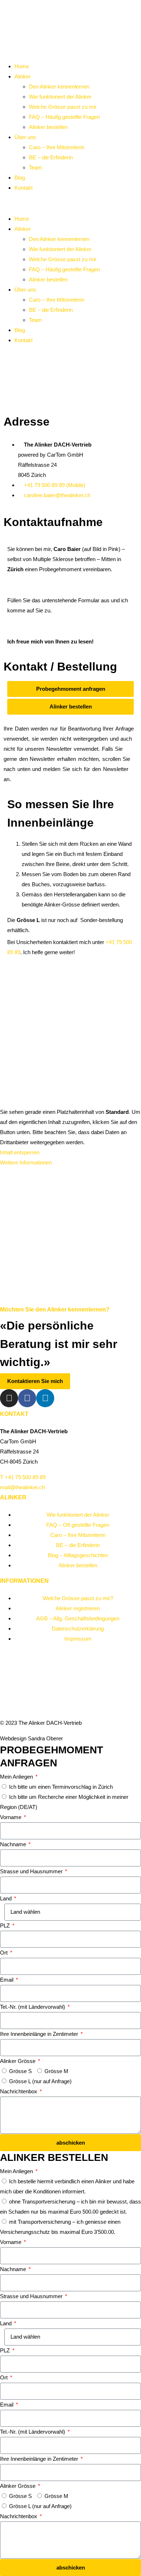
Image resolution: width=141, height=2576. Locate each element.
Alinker (23, 76)
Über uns (25, 137)
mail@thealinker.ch (22, 1487)
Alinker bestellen (48, 127)
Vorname (11, 1817)
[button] (70, 203)
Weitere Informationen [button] (26, 1162)
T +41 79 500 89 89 (23, 1477)
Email (7, 1980)
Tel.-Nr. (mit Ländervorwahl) (33, 2007)
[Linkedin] (45, 1398)
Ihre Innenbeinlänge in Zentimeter (40, 2034)
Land (7, 1898)
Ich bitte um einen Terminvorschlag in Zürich (61, 1787)
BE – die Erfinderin (51, 157)
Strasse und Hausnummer (32, 1871)
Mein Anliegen (17, 1777)
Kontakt (23, 188)
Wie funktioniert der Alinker (60, 97)
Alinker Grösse (18, 2061)
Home (22, 66)
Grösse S (20, 2071)
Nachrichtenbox (19, 2091)
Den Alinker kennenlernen (59, 87)
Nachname (14, 1844)
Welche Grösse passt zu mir (63, 107)
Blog (20, 178)
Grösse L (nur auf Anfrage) (40, 2081)
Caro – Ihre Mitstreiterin (57, 147)
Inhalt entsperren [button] (20, 1152)
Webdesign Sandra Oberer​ (31, 1738)
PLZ (6, 1925)
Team (35, 167)
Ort (5, 1953)
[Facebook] (27, 1398)
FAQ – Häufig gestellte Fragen (64, 117)
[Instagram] (9, 1398)
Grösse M (56, 2071)
